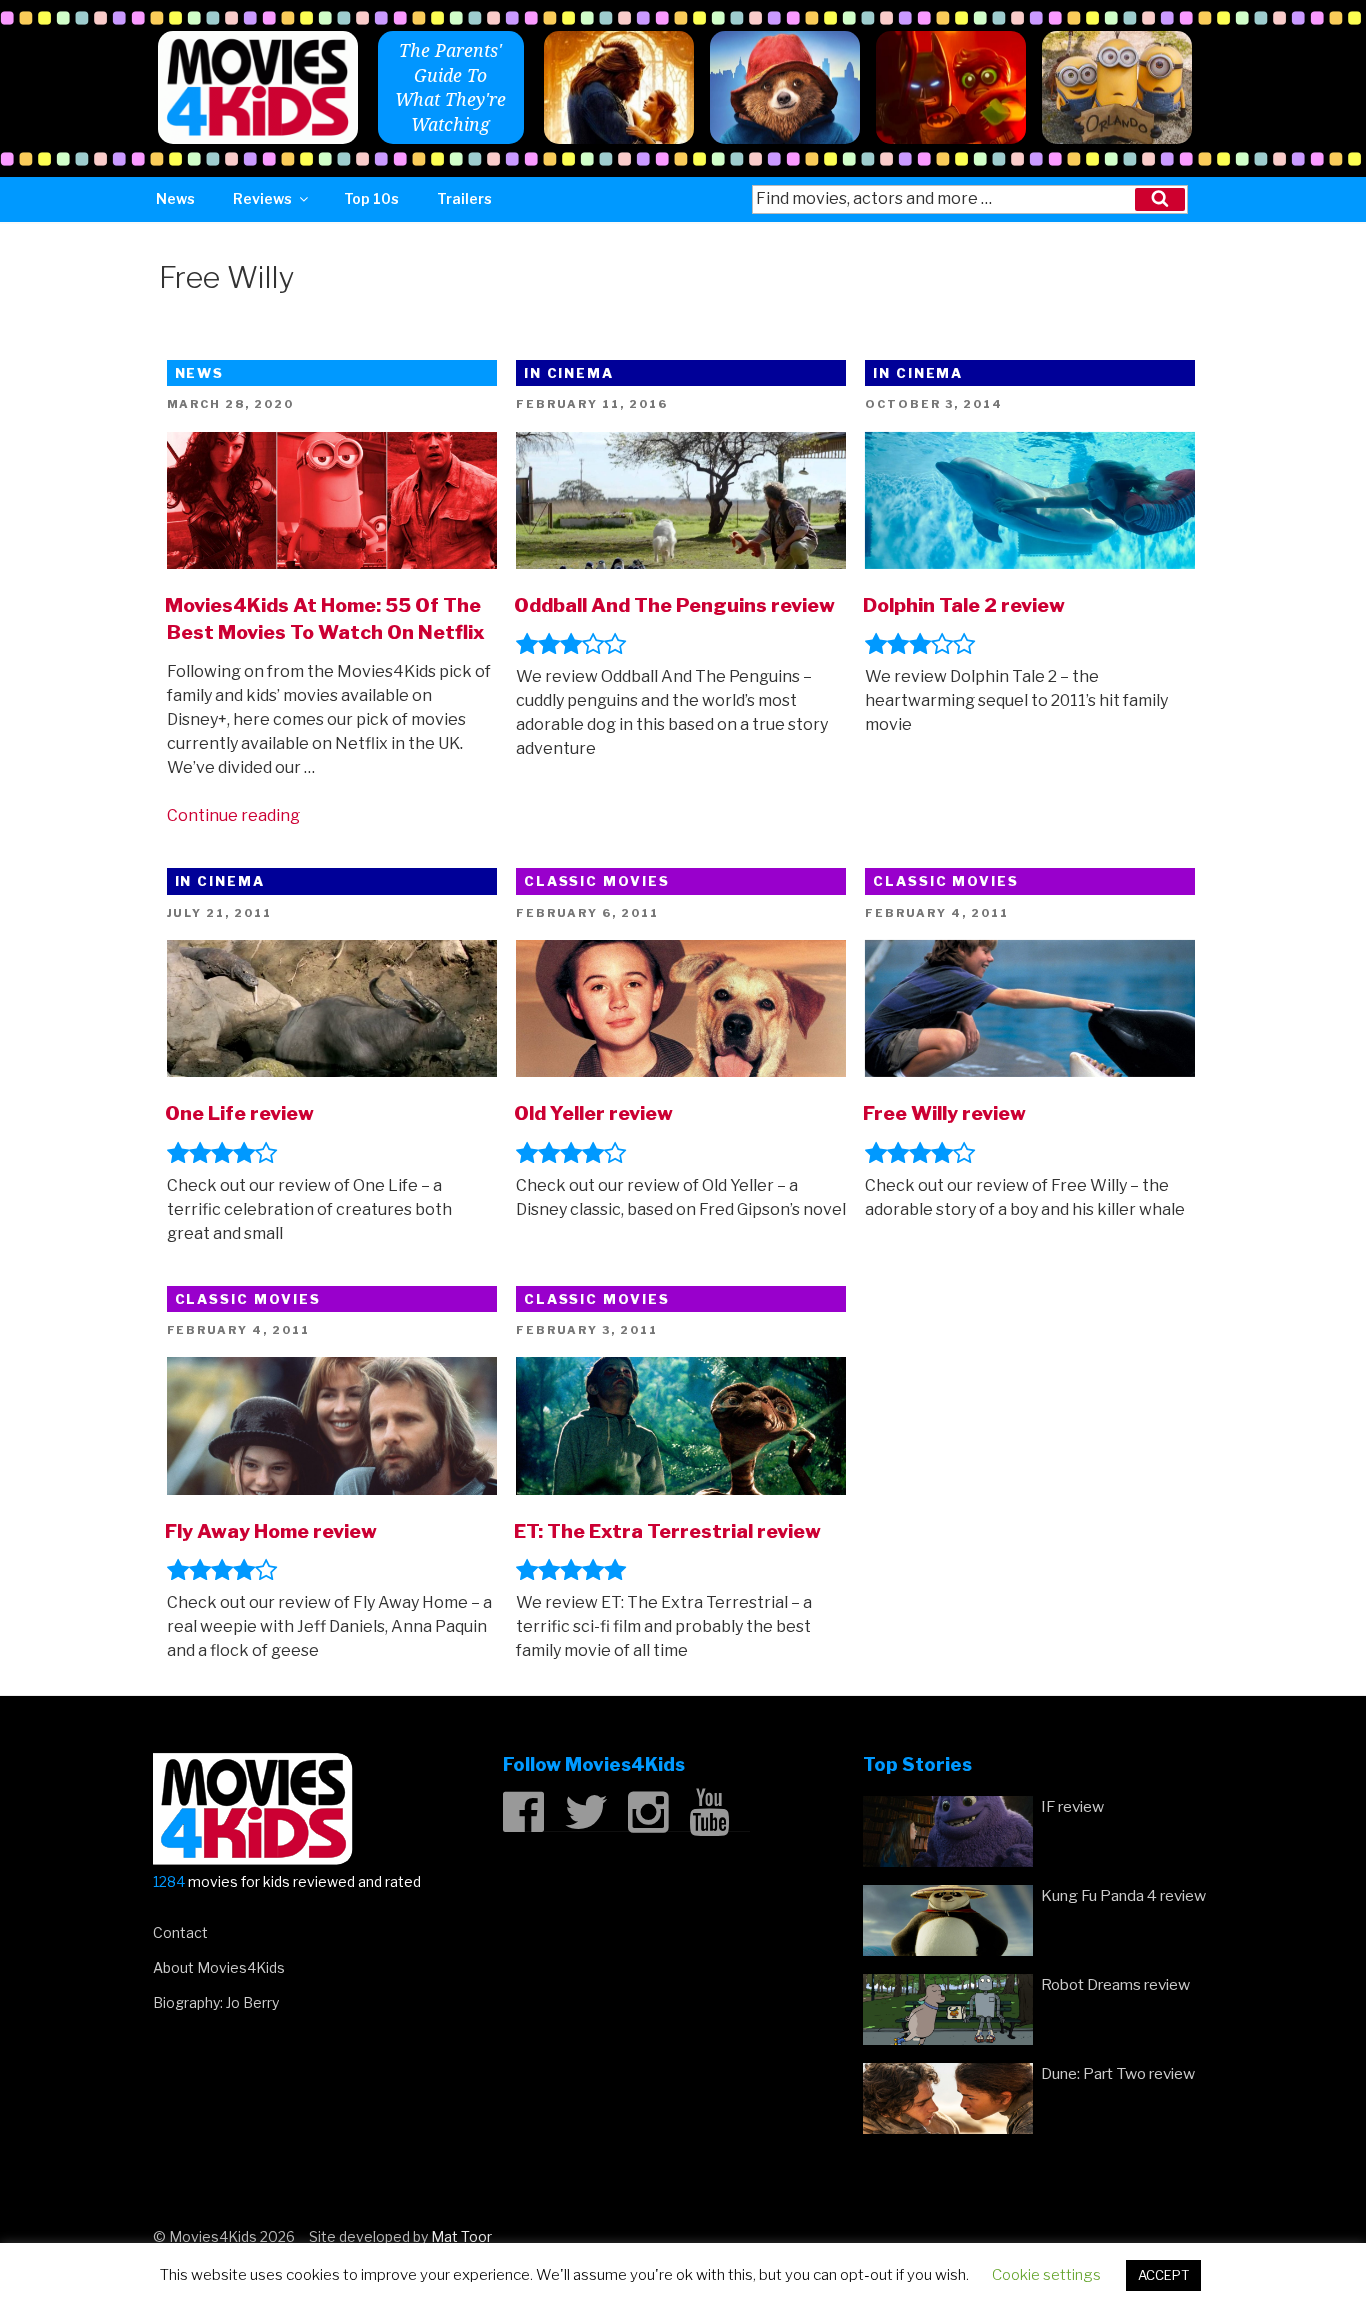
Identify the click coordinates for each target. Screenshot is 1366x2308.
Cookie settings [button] (1046, 2275)
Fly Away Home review (271, 1531)
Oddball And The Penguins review (674, 605)
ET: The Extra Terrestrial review (667, 1531)
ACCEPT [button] (1163, 2275)
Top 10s (371, 198)
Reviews (262, 198)
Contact (180, 1932)
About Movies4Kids (219, 1967)
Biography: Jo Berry (216, 2002)
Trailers (464, 198)
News (175, 198)
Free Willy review (944, 1113)
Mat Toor (461, 2236)
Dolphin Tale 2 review (964, 605)
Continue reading (233, 815)
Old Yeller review (593, 1113)
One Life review (239, 1113)
